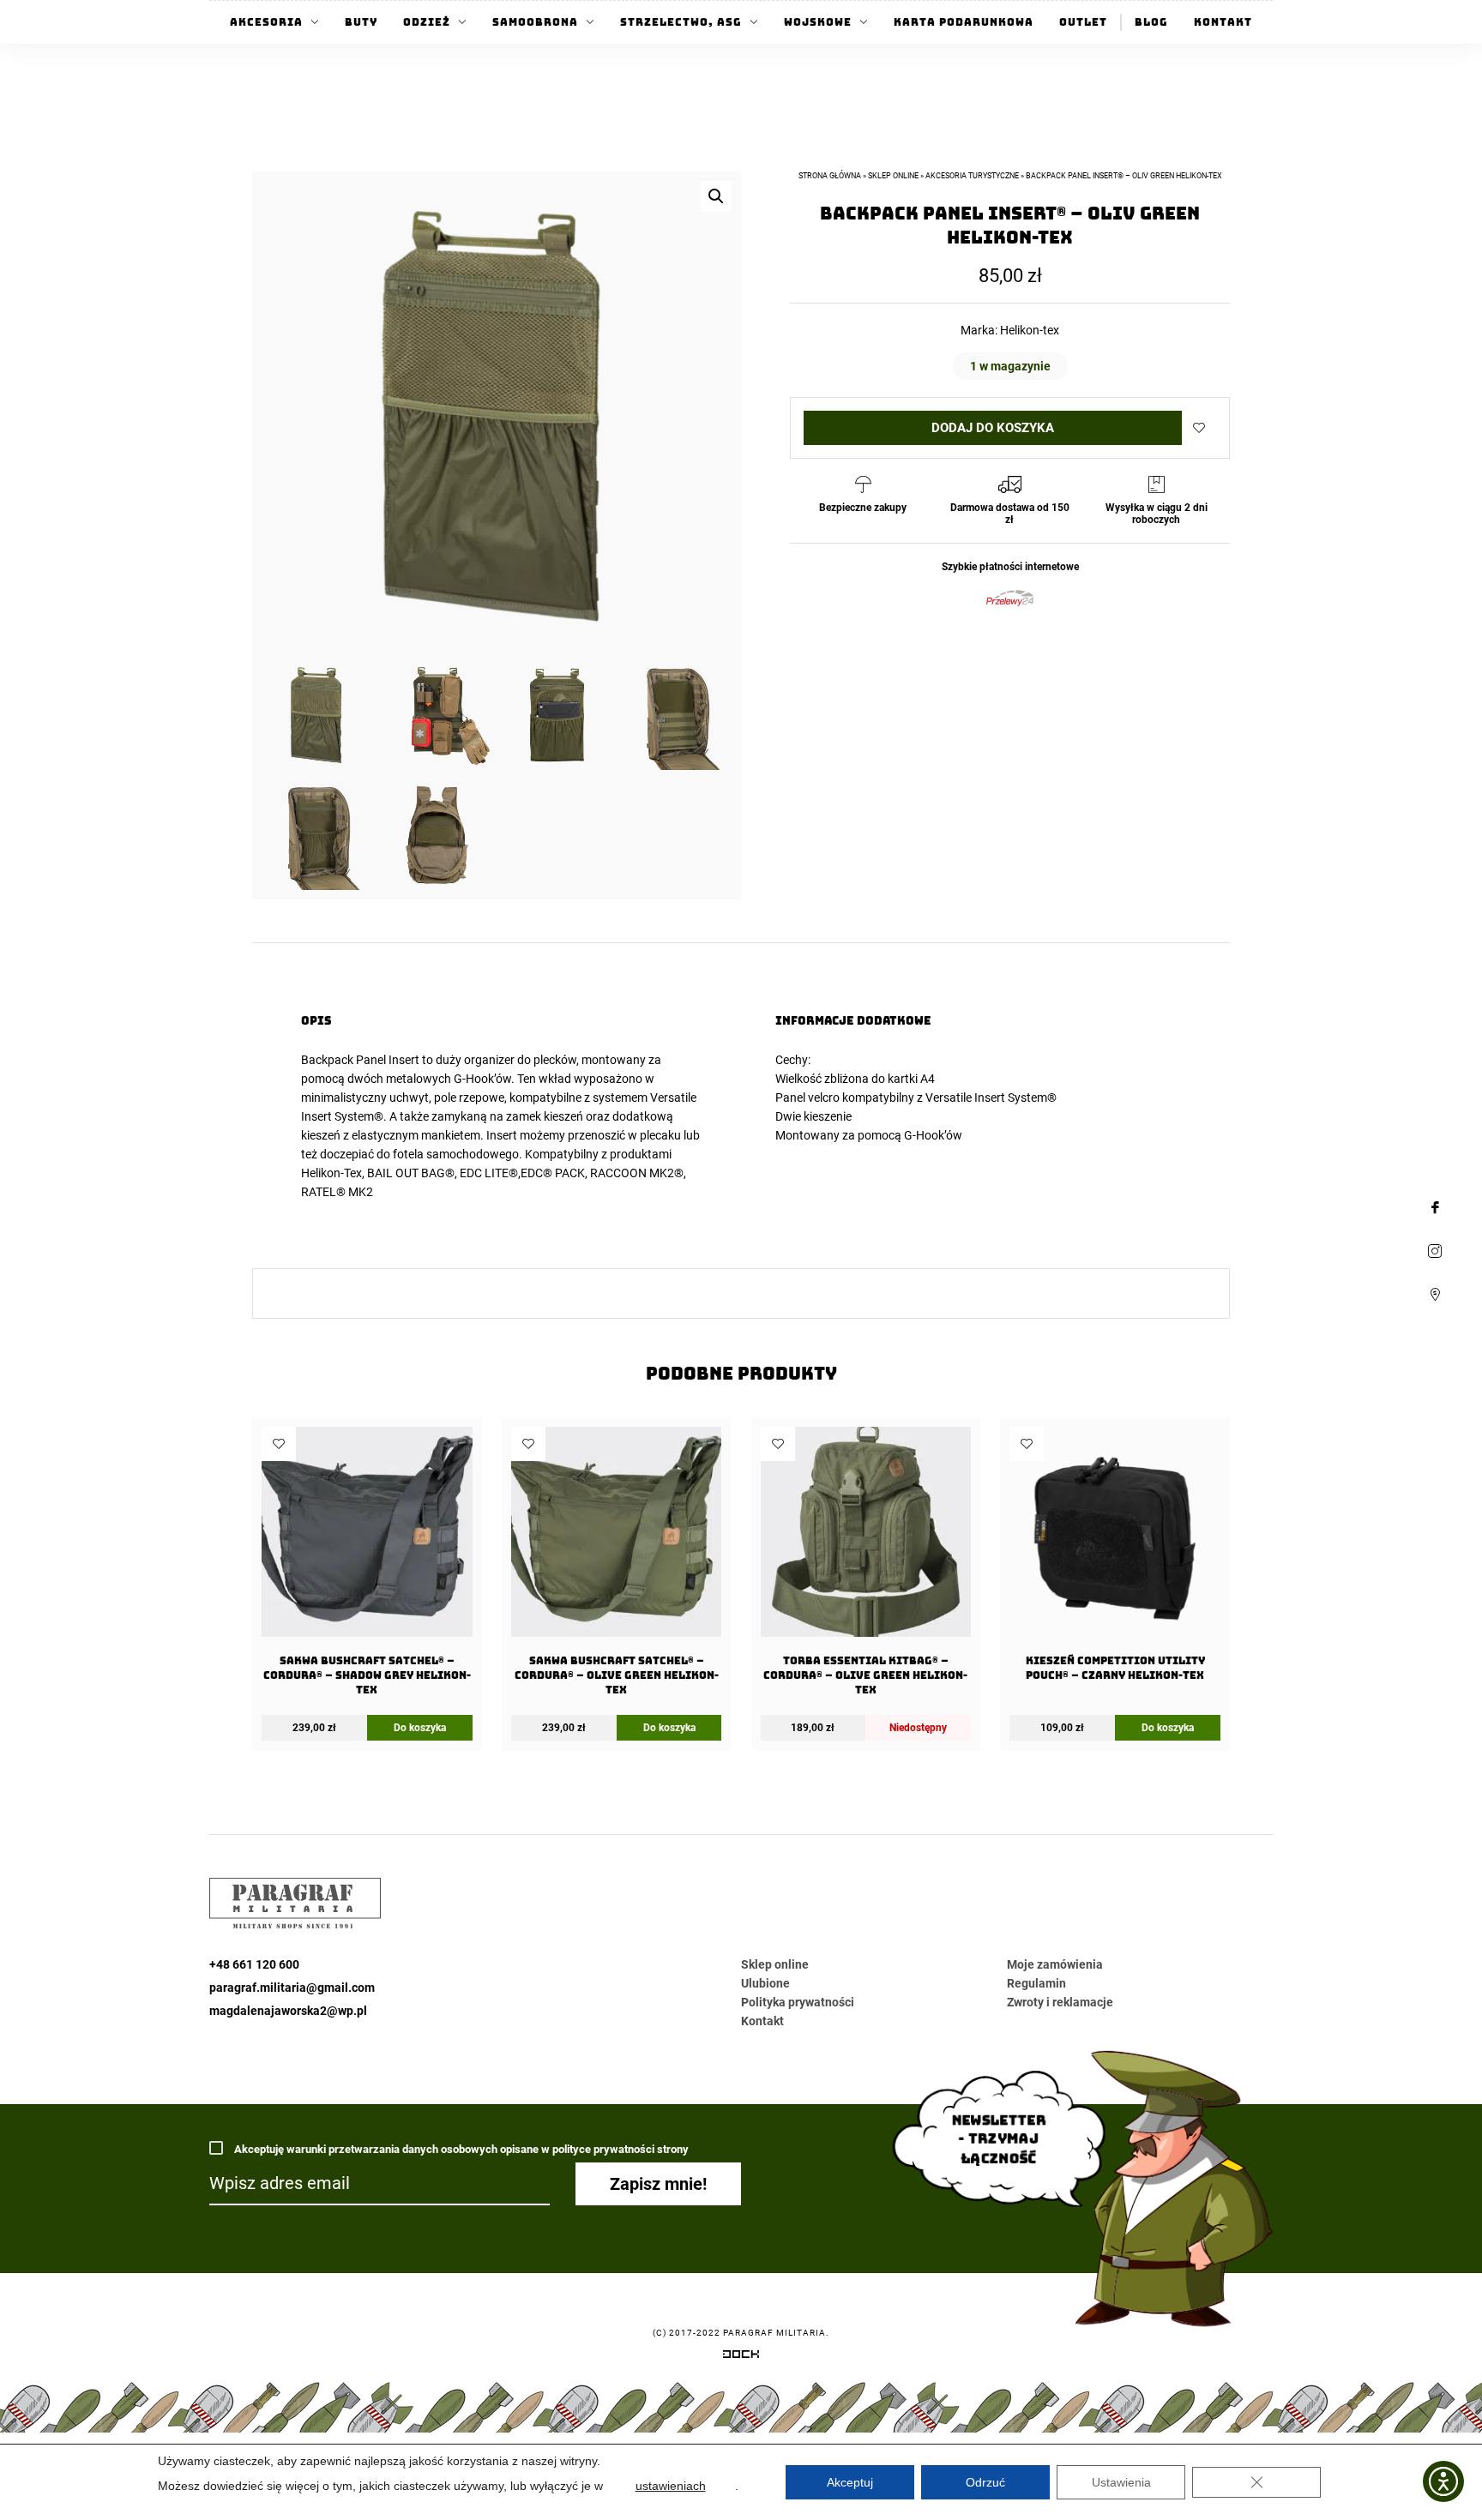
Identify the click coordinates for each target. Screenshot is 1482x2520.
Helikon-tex (1030, 330)
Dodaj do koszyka (993, 428)
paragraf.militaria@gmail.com (292, 1988)
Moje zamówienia (1055, 1964)
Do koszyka (420, 1728)
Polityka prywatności (798, 2002)
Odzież (427, 22)
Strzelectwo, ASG (681, 22)
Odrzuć (985, 2482)
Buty (361, 22)
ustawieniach (671, 2486)
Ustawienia (1121, 2482)
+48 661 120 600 (254, 1964)
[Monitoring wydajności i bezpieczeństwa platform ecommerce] (741, 2357)
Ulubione (765, 1983)
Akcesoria (266, 22)
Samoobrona (535, 22)
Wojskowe (818, 22)
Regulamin (1036, 1983)
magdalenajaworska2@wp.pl (288, 2011)
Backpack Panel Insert (360, 1060)
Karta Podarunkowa (964, 22)
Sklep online (893, 176)
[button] (716, 196)
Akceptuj (850, 2482)
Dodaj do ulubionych (1199, 428)
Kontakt (1223, 22)
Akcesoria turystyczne (972, 176)
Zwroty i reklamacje (1060, 2002)
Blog (1151, 22)
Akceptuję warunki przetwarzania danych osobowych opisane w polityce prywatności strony (460, 2149)
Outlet (1083, 22)
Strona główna (830, 176)
